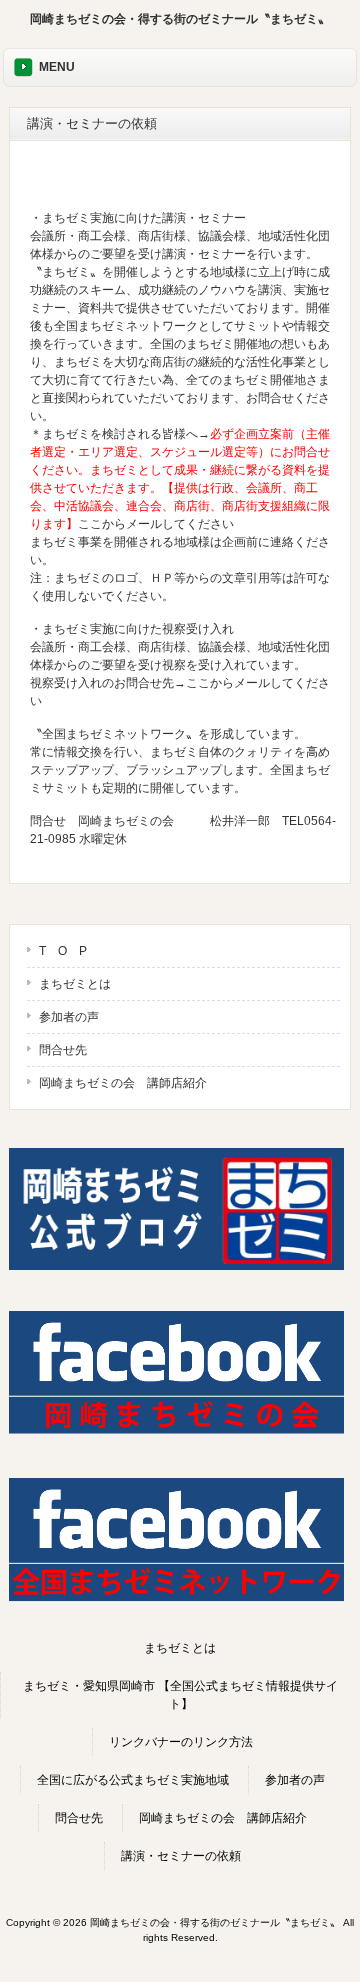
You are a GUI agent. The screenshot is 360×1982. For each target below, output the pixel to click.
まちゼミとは (75, 984)
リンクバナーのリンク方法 (181, 1742)
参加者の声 (69, 1017)
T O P (63, 951)
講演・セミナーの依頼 (181, 1856)
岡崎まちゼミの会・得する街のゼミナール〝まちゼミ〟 (180, 19)
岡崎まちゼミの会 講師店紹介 (123, 1083)
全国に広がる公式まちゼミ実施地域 (133, 1780)
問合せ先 (63, 1050)
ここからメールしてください (156, 524)
